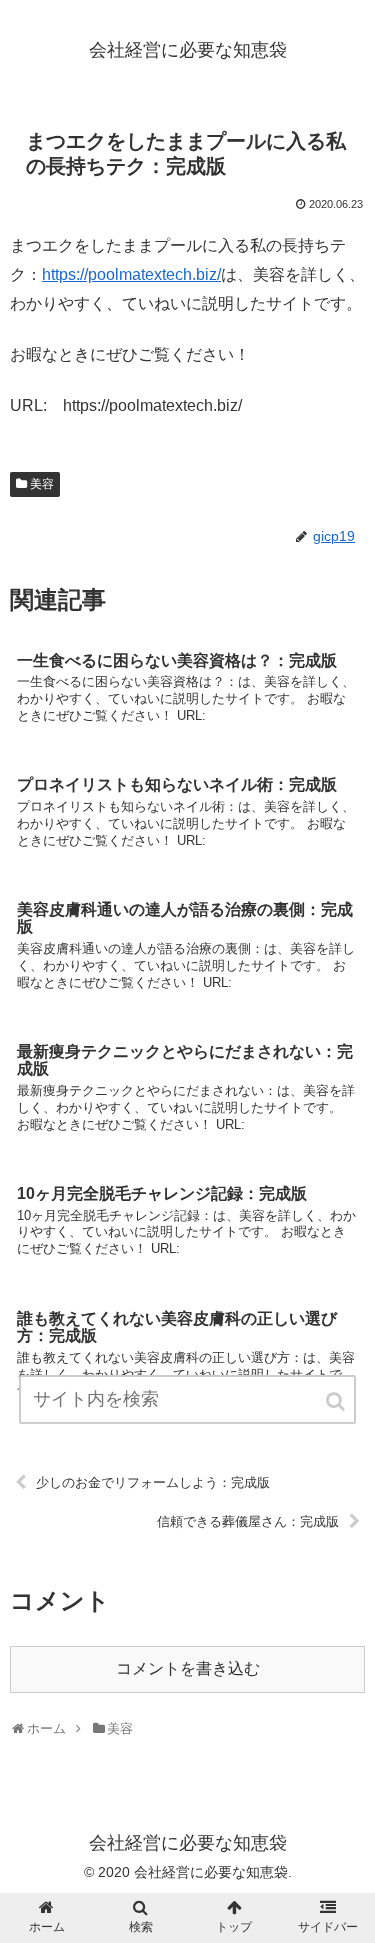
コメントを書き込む (188, 1668)
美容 (42, 484)
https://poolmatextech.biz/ (131, 274)
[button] (337, 1401)
